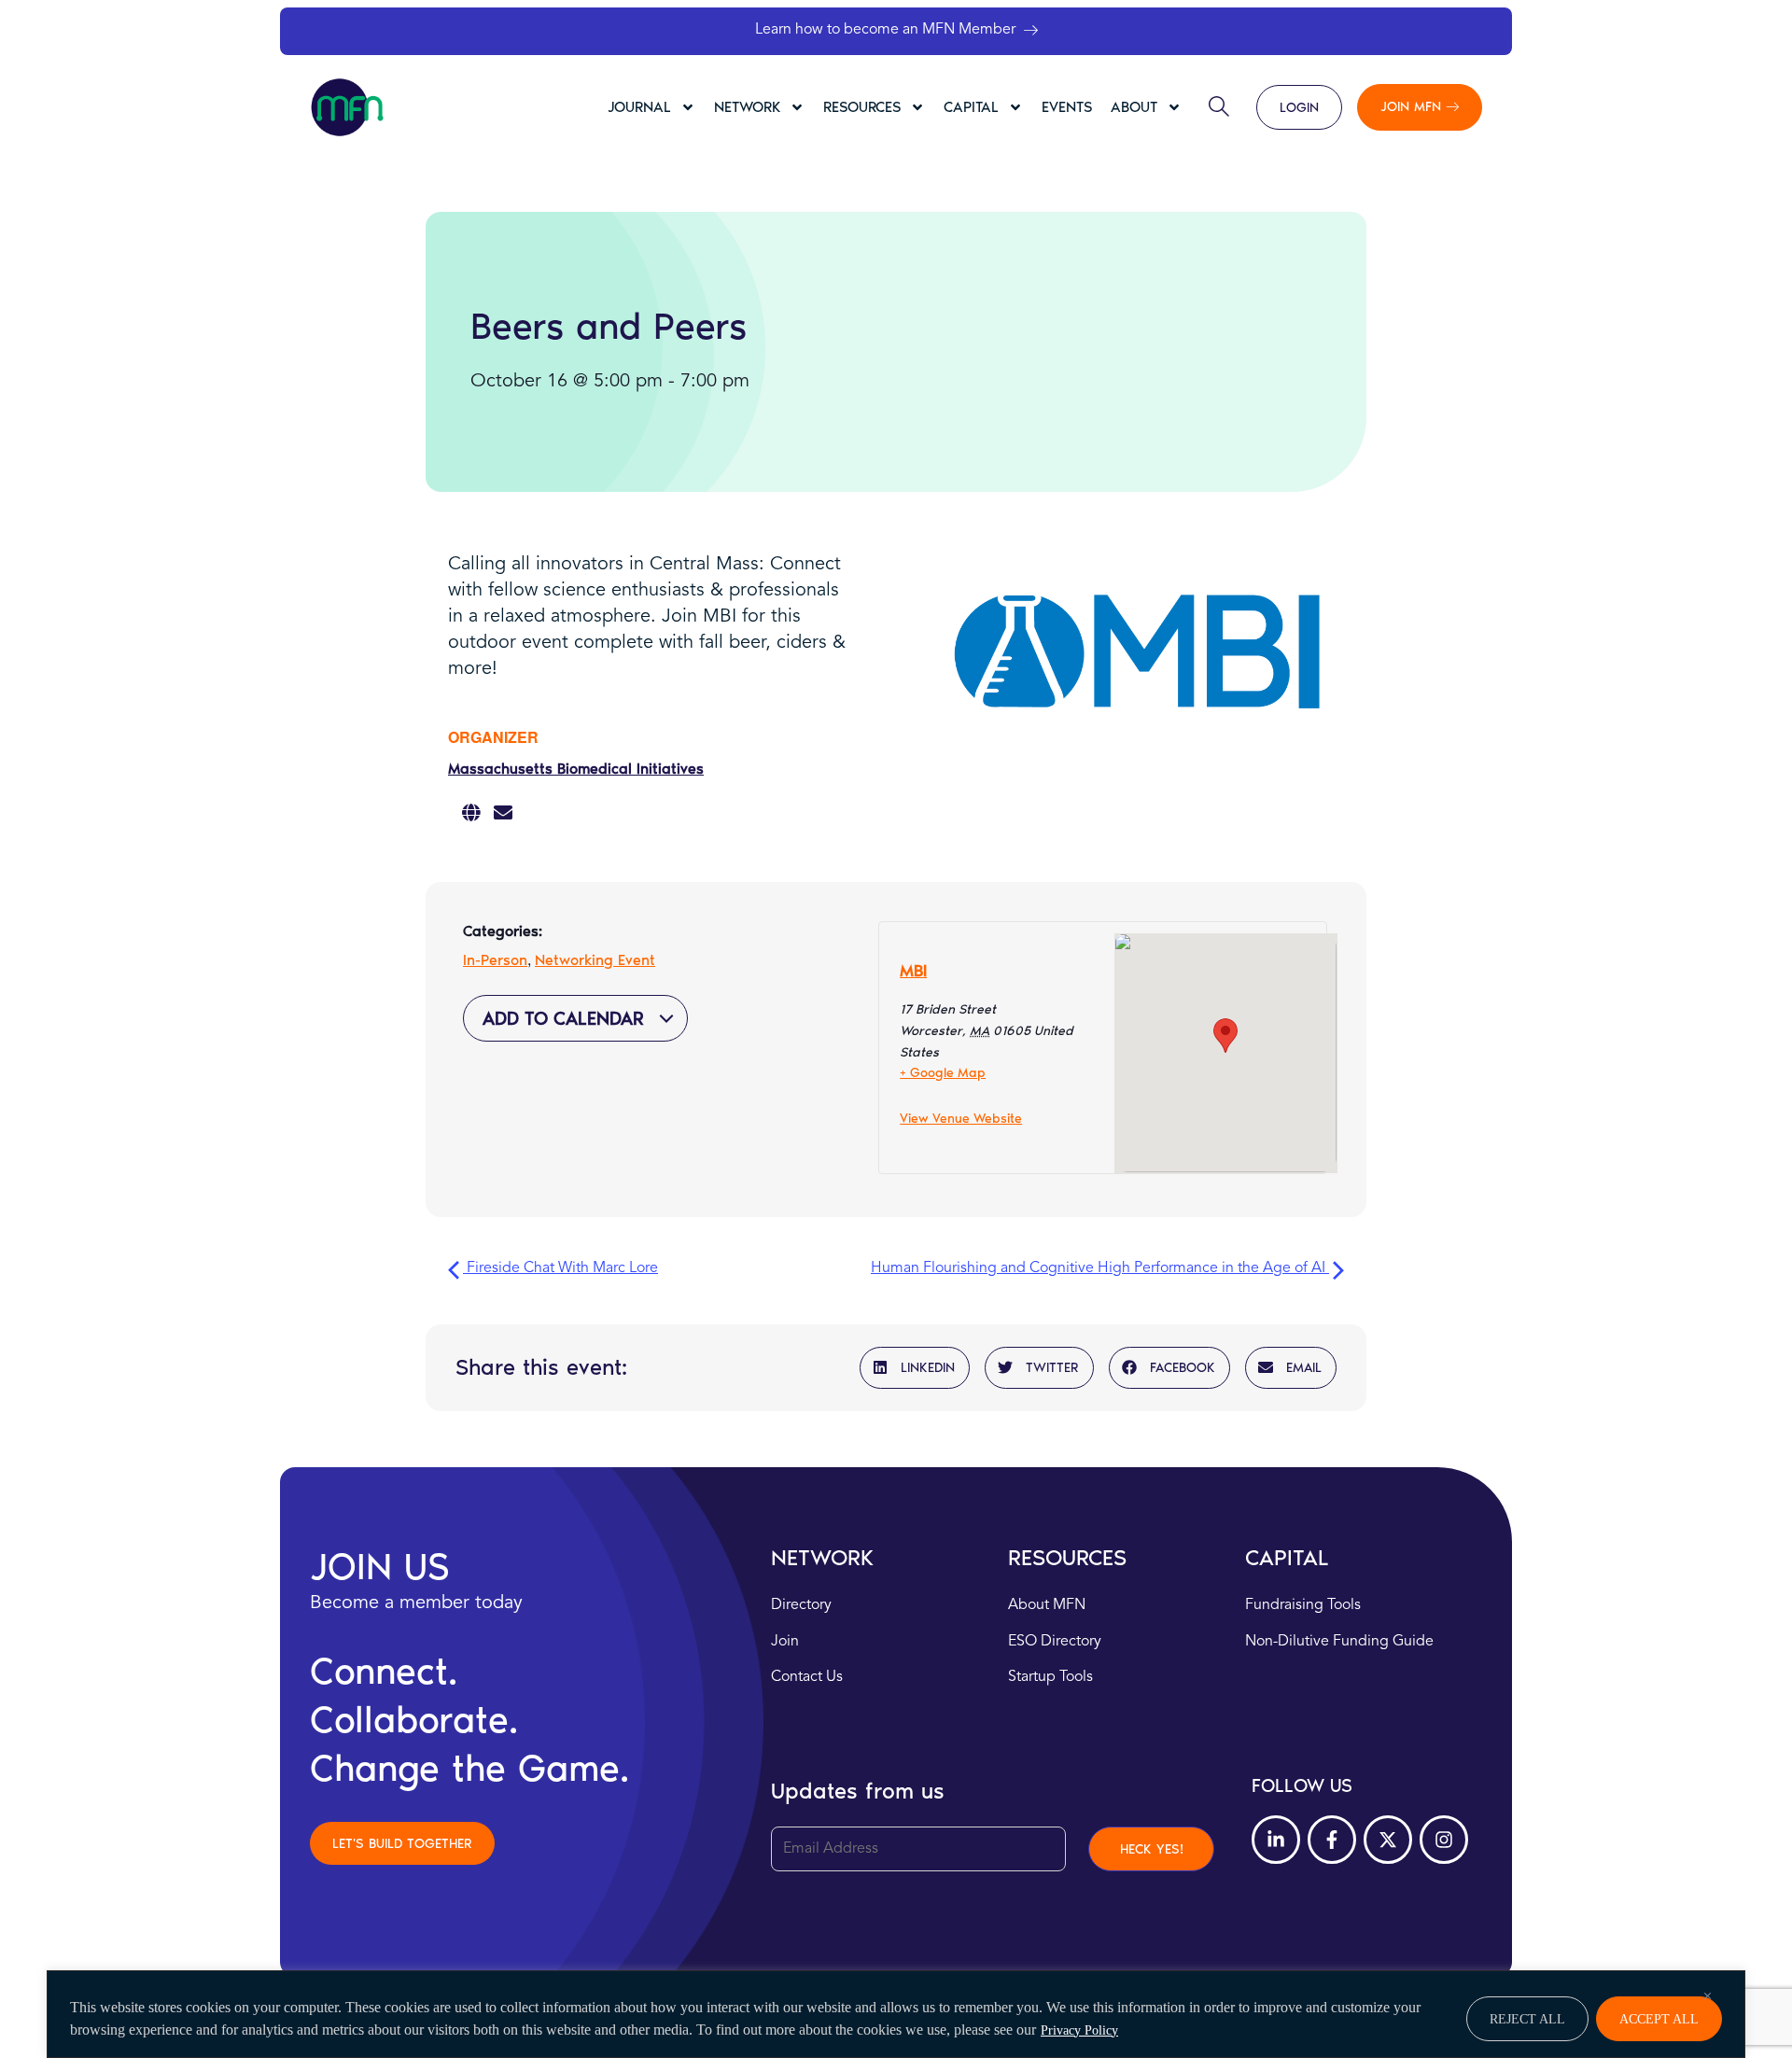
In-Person (495, 960)
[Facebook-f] (1332, 1840)
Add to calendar (566, 1018)
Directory (801, 1605)
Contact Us (807, 1677)
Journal (639, 107)
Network (747, 107)
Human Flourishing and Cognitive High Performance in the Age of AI (1100, 1268)
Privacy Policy (1079, 2030)
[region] (896, 2014)
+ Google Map (943, 1073)
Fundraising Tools (1303, 1605)
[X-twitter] (1388, 1840)
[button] (915, 1368)
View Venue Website (961, 1119)
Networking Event (595, 960)
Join (785, 1642)
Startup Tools (1050, 1677)
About (1134, 107)
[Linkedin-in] (1276, 1840)
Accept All (1659, 2019)
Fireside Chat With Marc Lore (560, 1268)
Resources (862, 107)
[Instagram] (1444, 1840)
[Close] (1707, 1995)
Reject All (1527, 2019)
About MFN (1047, 1605)
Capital (971, 107)
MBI (913, 971)
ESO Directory (1055, 1642)
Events (1067, 107)
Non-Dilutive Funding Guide (1339, 1642)
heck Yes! (1152, 1849)
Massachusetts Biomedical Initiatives (576, 769)
